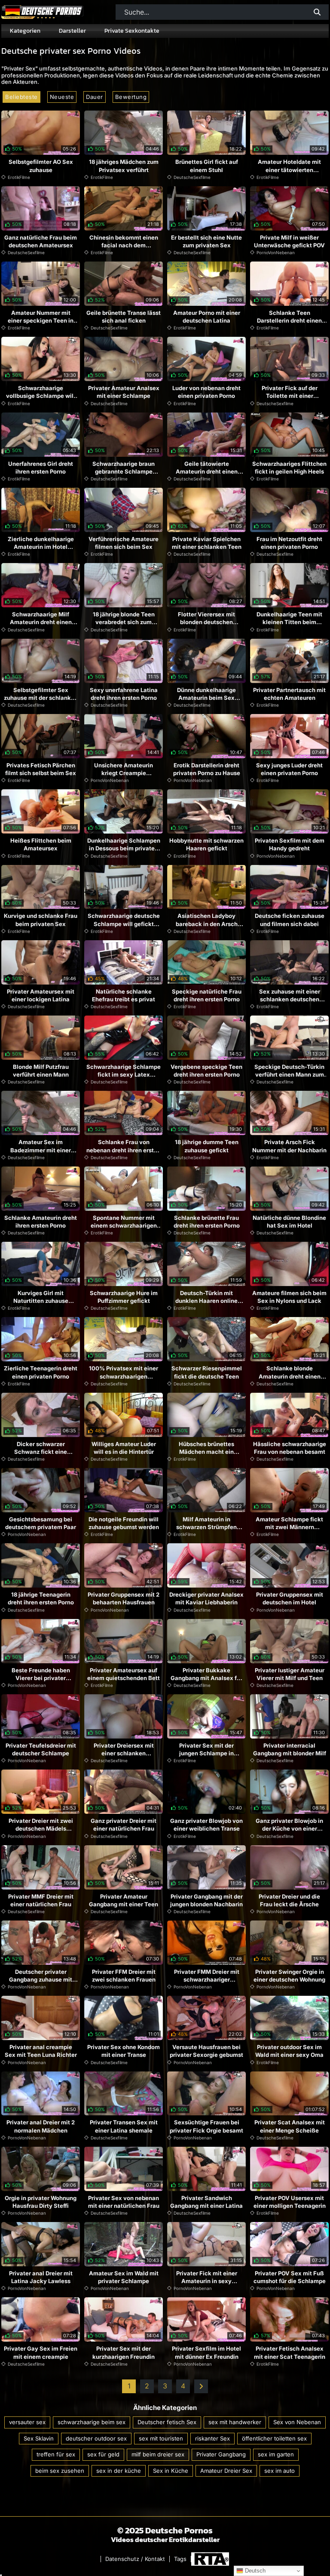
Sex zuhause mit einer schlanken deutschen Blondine (290, 999)
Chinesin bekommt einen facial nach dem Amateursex (124, 245)
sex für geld (103, 2454)
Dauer (95, 97)
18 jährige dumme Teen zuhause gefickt (207, 1146)
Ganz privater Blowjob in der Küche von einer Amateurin (289, 1828)
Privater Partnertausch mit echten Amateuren (289, 694)
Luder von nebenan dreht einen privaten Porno (206, 392)
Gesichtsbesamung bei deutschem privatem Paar (41, 1523)
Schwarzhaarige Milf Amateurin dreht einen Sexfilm (41, 622)
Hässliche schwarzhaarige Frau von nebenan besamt (290, 1448)
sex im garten (276, 2454)
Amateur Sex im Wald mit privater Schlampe (124, 2277)
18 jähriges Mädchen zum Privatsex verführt (124, 166)
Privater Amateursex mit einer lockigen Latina (41, 995)
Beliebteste (21, 97)
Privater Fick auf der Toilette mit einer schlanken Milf (290, 396)
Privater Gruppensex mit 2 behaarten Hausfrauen (124, 1598)
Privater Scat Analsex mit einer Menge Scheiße (290, 2126)
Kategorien (25, 31)
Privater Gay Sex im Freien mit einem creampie (41, 2352)
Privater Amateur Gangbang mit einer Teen (124, 1900)
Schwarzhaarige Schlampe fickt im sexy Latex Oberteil (124, 1074)
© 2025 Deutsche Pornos (165, 2530)
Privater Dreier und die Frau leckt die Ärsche (289, 1900)
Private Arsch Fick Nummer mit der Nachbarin (289, 1146)
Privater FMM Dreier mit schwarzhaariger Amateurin (207, 1979)
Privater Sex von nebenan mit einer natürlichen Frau (124, 2202)
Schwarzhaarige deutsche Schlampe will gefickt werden (124, 923)
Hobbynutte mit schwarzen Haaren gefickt (206, 844)
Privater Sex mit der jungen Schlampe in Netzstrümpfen (206, 1753)
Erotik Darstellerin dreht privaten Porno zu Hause (207, 769)
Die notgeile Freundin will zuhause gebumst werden (124, 1523)
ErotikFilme (19, 177)
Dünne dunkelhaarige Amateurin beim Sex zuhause (206, 698)
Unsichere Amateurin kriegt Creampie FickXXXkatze (124, 773)
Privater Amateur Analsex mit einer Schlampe (124, 392)
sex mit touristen (161, 2438)
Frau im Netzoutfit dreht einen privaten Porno (289, 543)
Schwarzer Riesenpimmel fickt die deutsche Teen (207, 1372)
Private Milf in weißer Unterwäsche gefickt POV (289, 241)
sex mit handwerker (235, 2422)
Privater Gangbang (221, 2454)
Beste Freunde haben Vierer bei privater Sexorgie (41, 1678)
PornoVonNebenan (276, 252)
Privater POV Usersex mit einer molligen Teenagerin (290, 2202)
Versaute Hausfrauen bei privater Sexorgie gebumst (206, 2051)
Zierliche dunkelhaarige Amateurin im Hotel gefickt (41, 547)
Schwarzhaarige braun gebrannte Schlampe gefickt (124, 471)
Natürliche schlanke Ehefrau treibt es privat (124, 995)
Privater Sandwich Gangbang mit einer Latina (206, 2202)
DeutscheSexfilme (192, 177)
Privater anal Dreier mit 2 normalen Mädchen (41, 2126)
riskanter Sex (212, 2438)
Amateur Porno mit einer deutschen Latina (207, 317)
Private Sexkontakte (132, 31)
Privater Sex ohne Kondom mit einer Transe (124, 2051)
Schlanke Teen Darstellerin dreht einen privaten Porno (289, 320)
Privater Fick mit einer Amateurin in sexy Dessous (207, 2281)
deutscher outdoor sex (96, 2438)
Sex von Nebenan (297, 2422)
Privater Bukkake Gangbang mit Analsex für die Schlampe (206, 1678)
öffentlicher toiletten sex (274, 2438)
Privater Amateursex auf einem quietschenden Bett (124, 1674)
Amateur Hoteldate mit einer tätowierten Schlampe (289, 169)
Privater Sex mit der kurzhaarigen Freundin (124, 2352)
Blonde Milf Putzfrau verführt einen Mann (41, 1071)
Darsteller (72, 31)
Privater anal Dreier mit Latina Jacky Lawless (41, 2277)
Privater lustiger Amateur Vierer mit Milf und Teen (290, 1674)
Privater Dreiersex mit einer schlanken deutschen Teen (124, 1753)
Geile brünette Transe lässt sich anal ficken (124, 317)
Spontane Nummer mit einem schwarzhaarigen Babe (124, 1225)
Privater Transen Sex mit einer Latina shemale (124, 2126)
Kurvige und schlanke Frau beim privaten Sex (41, 920)
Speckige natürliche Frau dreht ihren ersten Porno (207, 995)
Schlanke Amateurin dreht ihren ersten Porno (41, 1222)
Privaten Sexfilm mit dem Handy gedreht (290, 844)
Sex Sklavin (39, 2438)
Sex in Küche (171, 2471)
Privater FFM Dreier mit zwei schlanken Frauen (124, 1976)
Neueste (62, 97)
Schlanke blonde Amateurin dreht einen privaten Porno (290, 1376)
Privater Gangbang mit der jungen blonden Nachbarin (206, 1900)
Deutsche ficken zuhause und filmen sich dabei (290, 920)
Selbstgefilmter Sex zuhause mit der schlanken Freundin (41, 698)
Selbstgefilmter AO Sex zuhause (41, 166)
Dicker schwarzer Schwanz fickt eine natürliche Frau (41, 1452)
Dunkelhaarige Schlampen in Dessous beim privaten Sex (124, 848)
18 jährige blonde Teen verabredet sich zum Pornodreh (124, 622)
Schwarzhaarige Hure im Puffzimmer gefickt (124, 1297)
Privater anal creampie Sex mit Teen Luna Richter (41, 2051)
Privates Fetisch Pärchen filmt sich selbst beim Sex (41, 769)
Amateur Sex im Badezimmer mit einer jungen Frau (41, 1150)
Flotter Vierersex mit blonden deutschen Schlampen (206, 622)
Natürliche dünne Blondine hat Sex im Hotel (289, 1222)
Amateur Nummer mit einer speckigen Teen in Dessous (41, 320)
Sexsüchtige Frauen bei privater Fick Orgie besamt (206, 2126)
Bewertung (131, 97)
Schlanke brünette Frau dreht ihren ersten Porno (207, 1222)
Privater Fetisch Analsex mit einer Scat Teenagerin (290, 2352)
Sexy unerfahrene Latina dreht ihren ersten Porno (124, 694)
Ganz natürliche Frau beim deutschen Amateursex (41, 241)
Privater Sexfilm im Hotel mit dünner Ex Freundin (206, 2352)
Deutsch (254, 2571)
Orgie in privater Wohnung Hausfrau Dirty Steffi (41, 2202)
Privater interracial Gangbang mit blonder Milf (290, 1749)
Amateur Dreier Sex (226, 2471)
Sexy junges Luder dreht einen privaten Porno (289, 769)
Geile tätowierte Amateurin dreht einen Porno (207, 471)
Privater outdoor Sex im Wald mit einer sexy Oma (289, 2051)
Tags (180, 2559)
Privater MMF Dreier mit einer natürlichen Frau (41, 1900)
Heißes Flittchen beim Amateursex (41, 844)
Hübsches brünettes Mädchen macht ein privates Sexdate (206, 1452)
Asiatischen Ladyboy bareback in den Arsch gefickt (207, 923)
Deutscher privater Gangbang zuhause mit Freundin (41, 1979)
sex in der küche (119, 2471)
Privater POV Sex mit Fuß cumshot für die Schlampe (290, 2277)
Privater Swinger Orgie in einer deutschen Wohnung (289, 1976)
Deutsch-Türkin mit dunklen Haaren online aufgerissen (206, 1301)
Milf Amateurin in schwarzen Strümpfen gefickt (206, 1527)
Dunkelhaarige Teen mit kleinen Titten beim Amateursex (289, 622)
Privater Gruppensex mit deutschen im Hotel (290, 1598)
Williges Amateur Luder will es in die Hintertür (124, 1448)
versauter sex (27, 2422)
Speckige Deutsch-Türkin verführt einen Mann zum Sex (289, 1074)
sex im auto (280, 2471)
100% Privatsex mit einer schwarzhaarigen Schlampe (124, 1376)
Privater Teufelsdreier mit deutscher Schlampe (41, 1749)
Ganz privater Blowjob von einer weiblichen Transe (206, 1825)
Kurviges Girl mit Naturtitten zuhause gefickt (41, 1301)
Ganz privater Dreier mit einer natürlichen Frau (124, 1825)
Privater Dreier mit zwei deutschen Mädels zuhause (41, 1828)
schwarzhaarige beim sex (92, 2422)
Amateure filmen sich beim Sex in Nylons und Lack (289, 1297)
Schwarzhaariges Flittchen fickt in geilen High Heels (289, 468)
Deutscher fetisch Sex (167, 2422)
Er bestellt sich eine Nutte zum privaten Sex (206, 241)
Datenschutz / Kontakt (135, 2559)
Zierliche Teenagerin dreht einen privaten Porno (41, 1372)
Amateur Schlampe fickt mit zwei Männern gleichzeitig (289, 1527)
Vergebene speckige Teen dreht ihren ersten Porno (206, 1071)
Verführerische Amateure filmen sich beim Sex (124, 543)
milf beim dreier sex (158, 2454)
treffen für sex (56, 2454)
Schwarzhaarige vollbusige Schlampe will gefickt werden (41, 396)
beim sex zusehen (60, 2471)
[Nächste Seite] (201, 2386)
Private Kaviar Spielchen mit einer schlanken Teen (207, 543)
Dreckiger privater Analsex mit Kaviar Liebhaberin (206, 1598)
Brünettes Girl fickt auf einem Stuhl (207, 166)
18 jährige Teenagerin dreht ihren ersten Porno (41, 1598)
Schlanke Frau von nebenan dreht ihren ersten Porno (124, 1150)
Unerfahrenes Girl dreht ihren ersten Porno (41, 468)
